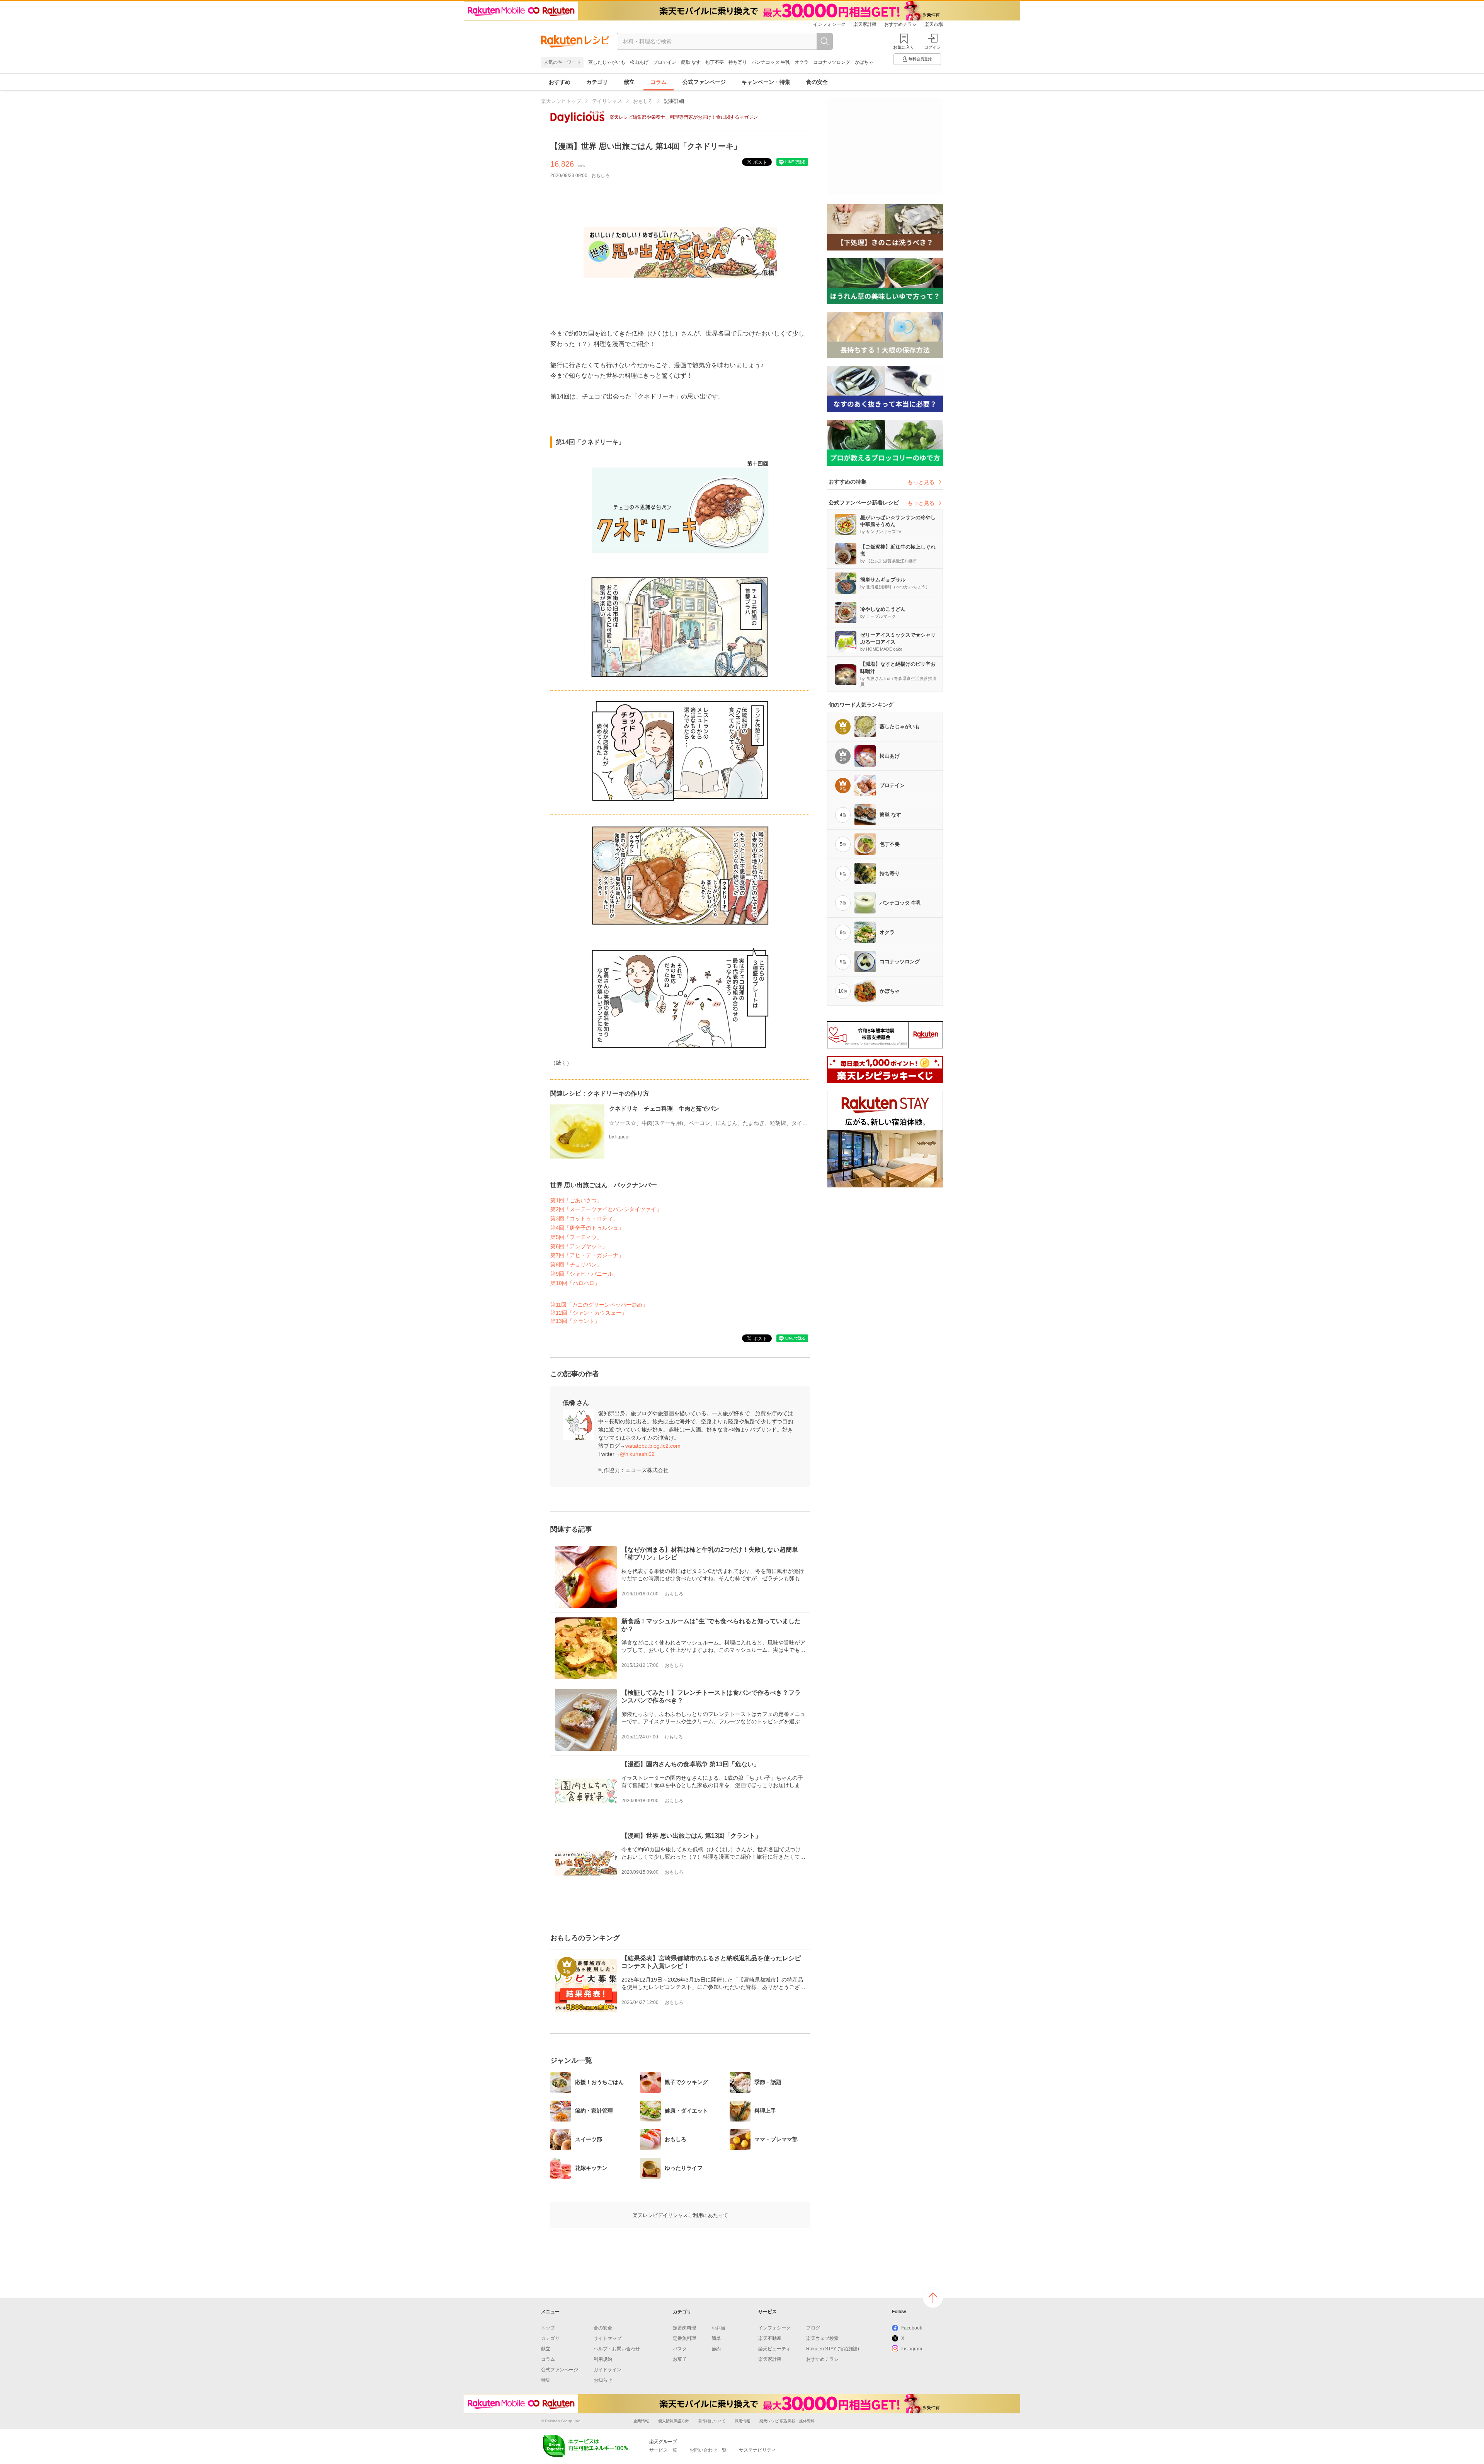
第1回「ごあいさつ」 (576, 1200)
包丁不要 (715, 62)
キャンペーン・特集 (766, 82)
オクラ (802, 62)
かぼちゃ (864, 62)
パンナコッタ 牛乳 (771, 62)
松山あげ (639, 62)
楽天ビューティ (774, 2349)
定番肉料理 (684, 2328)
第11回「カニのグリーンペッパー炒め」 (599, 1305)
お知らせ (603, 2380)
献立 (629, 82)
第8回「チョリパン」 (576, 1264)
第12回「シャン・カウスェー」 (589, 1313)
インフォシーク (829, 24)
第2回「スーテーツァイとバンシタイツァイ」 (606, 1209)
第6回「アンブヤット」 (579, 1246)
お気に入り (904, 47)
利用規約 (603, 2359)
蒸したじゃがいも (607, 62)
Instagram (912, 2349)
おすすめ (560, 82)
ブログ (813, 2328)
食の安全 (817, 82)
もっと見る (921, 482)
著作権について (712, 2421)
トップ (548, 2328)
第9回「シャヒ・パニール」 (584, 1274)
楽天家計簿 (865, 24)
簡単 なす (691, 62)
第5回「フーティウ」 (576, 1237)
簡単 (716, 2338)
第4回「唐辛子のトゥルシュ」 (587, 1228)
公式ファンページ (704, 82)
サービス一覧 (663, 2450)
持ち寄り (738, 62)
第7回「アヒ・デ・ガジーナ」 (587, 1255)
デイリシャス (607, 101)
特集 (546, 2380)
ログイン (933, 47)
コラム (659, 82)
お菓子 (680, 2359)
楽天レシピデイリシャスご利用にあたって (680, 2215)
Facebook (912, 2328)
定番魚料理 (684, 2338)
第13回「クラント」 (575, 1321)
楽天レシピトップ (561, 101)
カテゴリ (597, 82)
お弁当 (718, 2328)
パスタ (680, 2349)
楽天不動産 (770, 2338)
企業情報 (641, 2421)
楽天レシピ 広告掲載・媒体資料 (787, 2421)
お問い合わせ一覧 (708, 2450)
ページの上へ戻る (933, 2298)
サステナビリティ (757, 2450)
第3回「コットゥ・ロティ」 (584, 1218)
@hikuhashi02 (637, 1454)
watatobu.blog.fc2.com (653, 1446)
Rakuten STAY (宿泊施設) (833, 2349)
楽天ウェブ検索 (822, 2338)
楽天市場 (934, 24)
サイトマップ (608, 2338)
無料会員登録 (920, 59)
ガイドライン (608, 2370)
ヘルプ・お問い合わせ (617, 2349)
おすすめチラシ (900, 24)
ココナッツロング (832, 62)
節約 (716, 2349)
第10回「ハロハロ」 (575, 1283)
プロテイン (665, 62)
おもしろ (643, 101)
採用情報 (742, 2421)
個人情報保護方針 (674, 2421)
